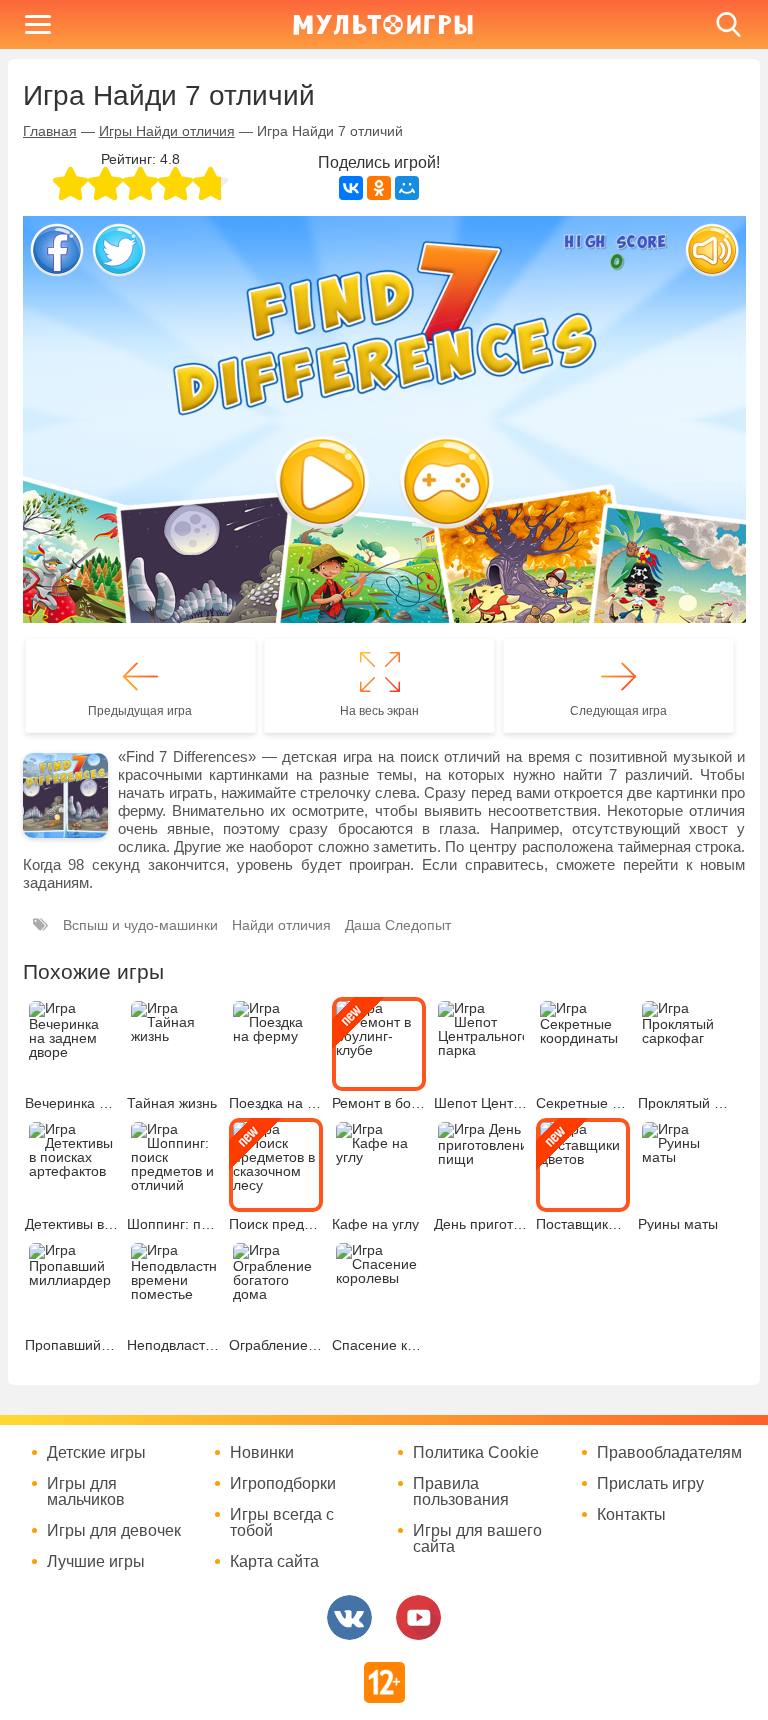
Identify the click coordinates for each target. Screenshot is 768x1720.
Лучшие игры (96, 1562)
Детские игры (96, 1453)
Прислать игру (650, 1484)
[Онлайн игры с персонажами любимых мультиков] (383, 24)
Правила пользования (461, 1492)
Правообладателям (669, 1453)
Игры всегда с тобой (282, 1523)
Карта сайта (274, 1562)
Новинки (262, 1453)
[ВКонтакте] (351, 188)
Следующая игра (618, 711)
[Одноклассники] (379, 188)
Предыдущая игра (140, 711)
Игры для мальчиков (86, 1492)
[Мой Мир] (407, 188)
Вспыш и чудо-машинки (140, 925)
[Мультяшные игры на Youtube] (418, 1617)
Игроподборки (283, 1484)
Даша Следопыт (398, 925)
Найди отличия (281, 925)
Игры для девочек (114, 1531)
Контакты (631, 1515)
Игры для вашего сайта (477, 1539)
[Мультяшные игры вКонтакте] (349, 1617)
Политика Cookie (476, 1453)
